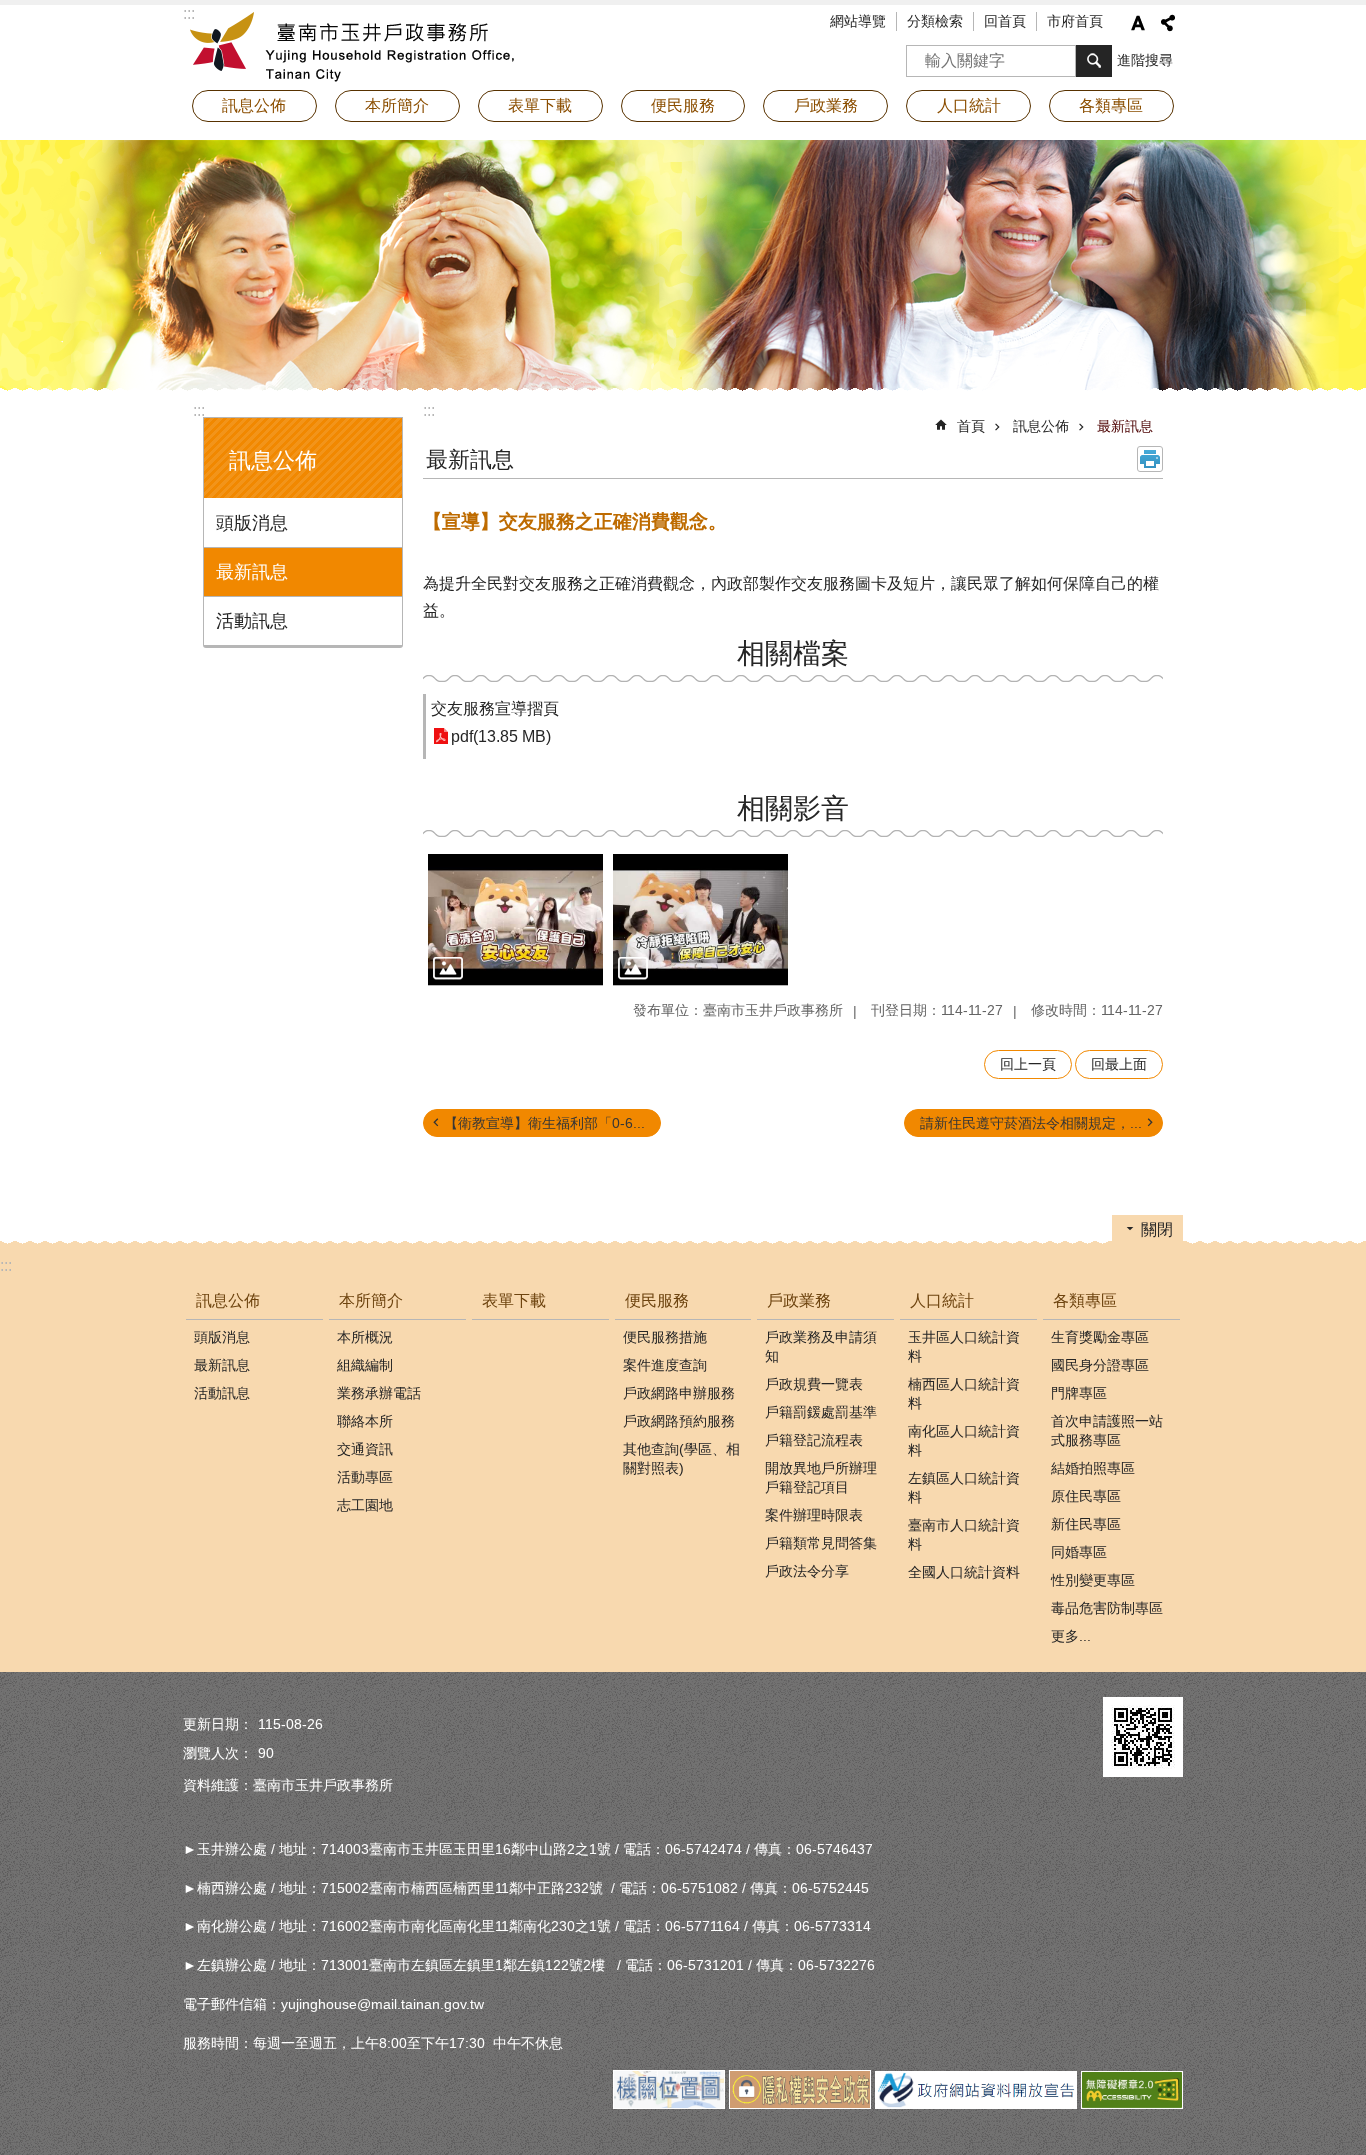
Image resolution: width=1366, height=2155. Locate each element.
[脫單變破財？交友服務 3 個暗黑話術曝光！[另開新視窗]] (515, 919)
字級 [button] (1138, 23)
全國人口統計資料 (964, 1572)
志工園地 (365, 1505)
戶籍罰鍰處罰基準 (821, 1412)
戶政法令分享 (807, 1571)
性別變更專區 (1093, 1580)
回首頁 (1005, 21)
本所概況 (365, 1337)
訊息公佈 (1041, 426)
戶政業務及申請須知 (821, 1346)
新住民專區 (1086, 1524)
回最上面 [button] (1119, 1064)
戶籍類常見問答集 (821, 1543)
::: (199, 410)
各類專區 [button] (1111, 105)
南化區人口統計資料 (964, 1440)
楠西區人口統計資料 (964, 1393)
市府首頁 (1075, 21)
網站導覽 (858, 21)
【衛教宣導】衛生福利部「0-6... (544, 1123)
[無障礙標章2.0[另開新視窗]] (1132, 2104)
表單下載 (540, 105)
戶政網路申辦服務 (679, 1393)
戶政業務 (799, 1300)
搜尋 (922, 54)
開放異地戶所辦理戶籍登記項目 (821, 1477)
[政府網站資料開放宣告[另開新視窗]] (976, 2104)
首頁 (971, 426)
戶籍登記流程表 (814, 1440)
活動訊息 (252, 621)
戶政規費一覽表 (814, 1384)
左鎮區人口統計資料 (964, 1487)
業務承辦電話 (379, 1393)
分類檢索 (935, 21)
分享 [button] (1168, 23)
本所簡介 (371, 1300)
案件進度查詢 (665, 1365)
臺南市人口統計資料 (964, 1534)
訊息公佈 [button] (254, 105)
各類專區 (1085, 1300)
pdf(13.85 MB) (501, 736)
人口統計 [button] (969, 105)
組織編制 (365, 1365)
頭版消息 (252, 523)
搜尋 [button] (1094, 61)
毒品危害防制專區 (1107, 1608)
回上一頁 (1028, 1064)
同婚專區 (1079, 1552)
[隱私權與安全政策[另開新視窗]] (800, 2104)
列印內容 (1150, 459)
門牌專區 (1079, 1393)
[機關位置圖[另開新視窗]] (669, 2104)
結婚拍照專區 (1093, 1468)
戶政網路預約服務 (679, 1421)
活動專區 (365, 1477)
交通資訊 (365, 1449)
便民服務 (657, 1300)
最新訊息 (252, 572)
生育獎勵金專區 (1100, 1337)
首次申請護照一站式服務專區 (1107, 1430)
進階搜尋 (1145, 60)
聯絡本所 (365, 1421)
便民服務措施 (665, 1337)
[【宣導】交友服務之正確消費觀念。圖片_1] (1143, 1737)
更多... (1071, 1636)
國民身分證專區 (1100, 1365)
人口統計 (942, 1300)
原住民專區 (1086, 1496)
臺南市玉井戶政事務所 (358, 45)
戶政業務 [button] (826, 105)
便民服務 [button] (683, 105)
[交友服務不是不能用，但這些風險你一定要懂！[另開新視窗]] (700, 919)
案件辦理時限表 (814, 1515)
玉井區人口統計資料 (964, 1346)
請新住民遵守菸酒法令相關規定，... (1031, 1123)
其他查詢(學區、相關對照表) (681, 1458)
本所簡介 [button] (397, 105)
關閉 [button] (1157, 1229)
